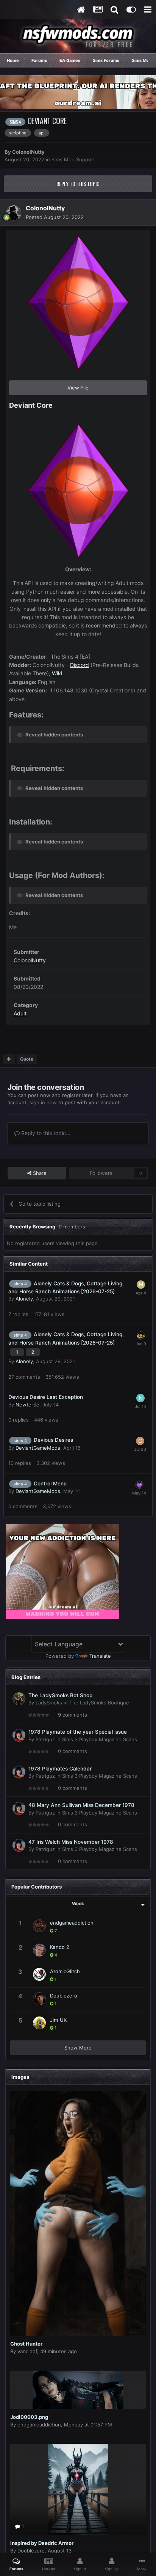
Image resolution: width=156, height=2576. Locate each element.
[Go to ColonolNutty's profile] (14, 213)
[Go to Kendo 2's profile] (39, 1950)
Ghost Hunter (26, 2344)
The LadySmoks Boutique (99, 1703)
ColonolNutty (28, 152)
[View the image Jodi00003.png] (78, 2390)
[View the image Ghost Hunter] (78, 2213)
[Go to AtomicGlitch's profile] (39, 1974)
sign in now (43, 1102)
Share (39, 1173)
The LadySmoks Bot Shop (60, 1695)
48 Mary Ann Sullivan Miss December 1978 (81, 1805)
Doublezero (64, 1996)
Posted (55, 217)
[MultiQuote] (9, 1059)
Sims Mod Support (73, 159)
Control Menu (50, 1483)
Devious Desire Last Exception (46, 1397)
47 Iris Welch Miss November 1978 (71, 1842)
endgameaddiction (72, 1923)
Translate (100, 1656)
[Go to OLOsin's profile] (140, 1441)
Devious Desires (53, 1440)
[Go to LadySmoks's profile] (19, 1699)
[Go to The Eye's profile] (141, 1335)
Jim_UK (58, 2020)
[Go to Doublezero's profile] (39, 1999)
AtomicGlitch (65, 1971)
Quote (27, 1059)
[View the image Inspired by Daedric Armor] (78, 2489)
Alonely (24, 1299)
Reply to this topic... (45, 1133)
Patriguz (45, 1739)
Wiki (57, 673)
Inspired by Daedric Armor (42, 2543)
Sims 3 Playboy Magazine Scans (100, 1739)
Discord (80, 665)
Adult (20, 1013)
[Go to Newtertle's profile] (140, 1398)
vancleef (27, 2351)
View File (78, 388)
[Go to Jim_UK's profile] (39, 2023)
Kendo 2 (60, 1947)
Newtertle (27, 1405)
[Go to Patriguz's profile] (19, 1735)
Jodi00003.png (29, 2417)
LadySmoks (49, 1703)
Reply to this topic (78, 184)
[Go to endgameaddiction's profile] (39, 1926)
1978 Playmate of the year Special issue (78, 1732)
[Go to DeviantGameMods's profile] (139, 1485)
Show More (78, 2048)
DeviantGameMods (38, 1448)
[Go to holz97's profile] (141, 1285)
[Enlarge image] (78, 490)
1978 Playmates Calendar (60, 1769)
